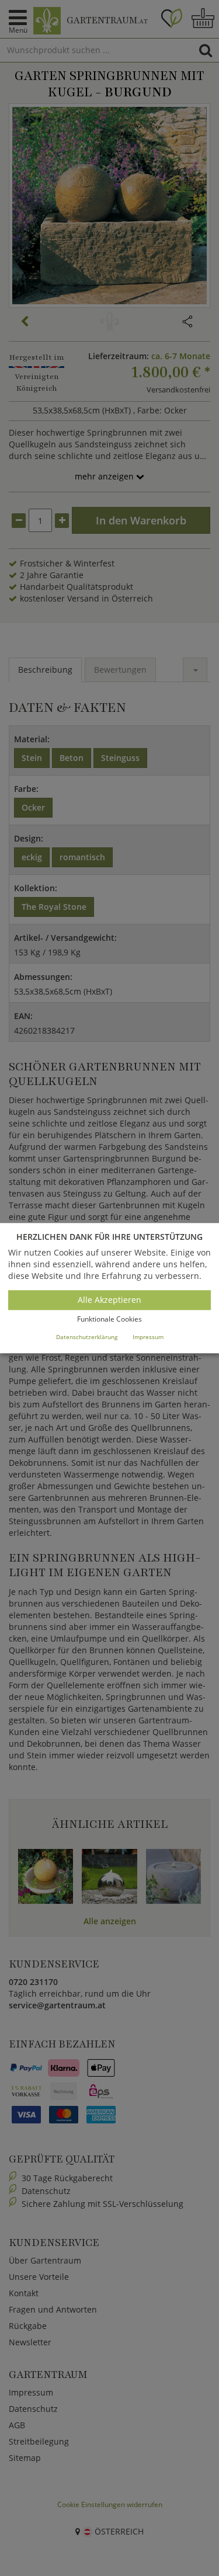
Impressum (148, 1337)
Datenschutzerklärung (87, 1337)
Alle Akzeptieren (109, 1300)
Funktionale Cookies (109, 1320)
